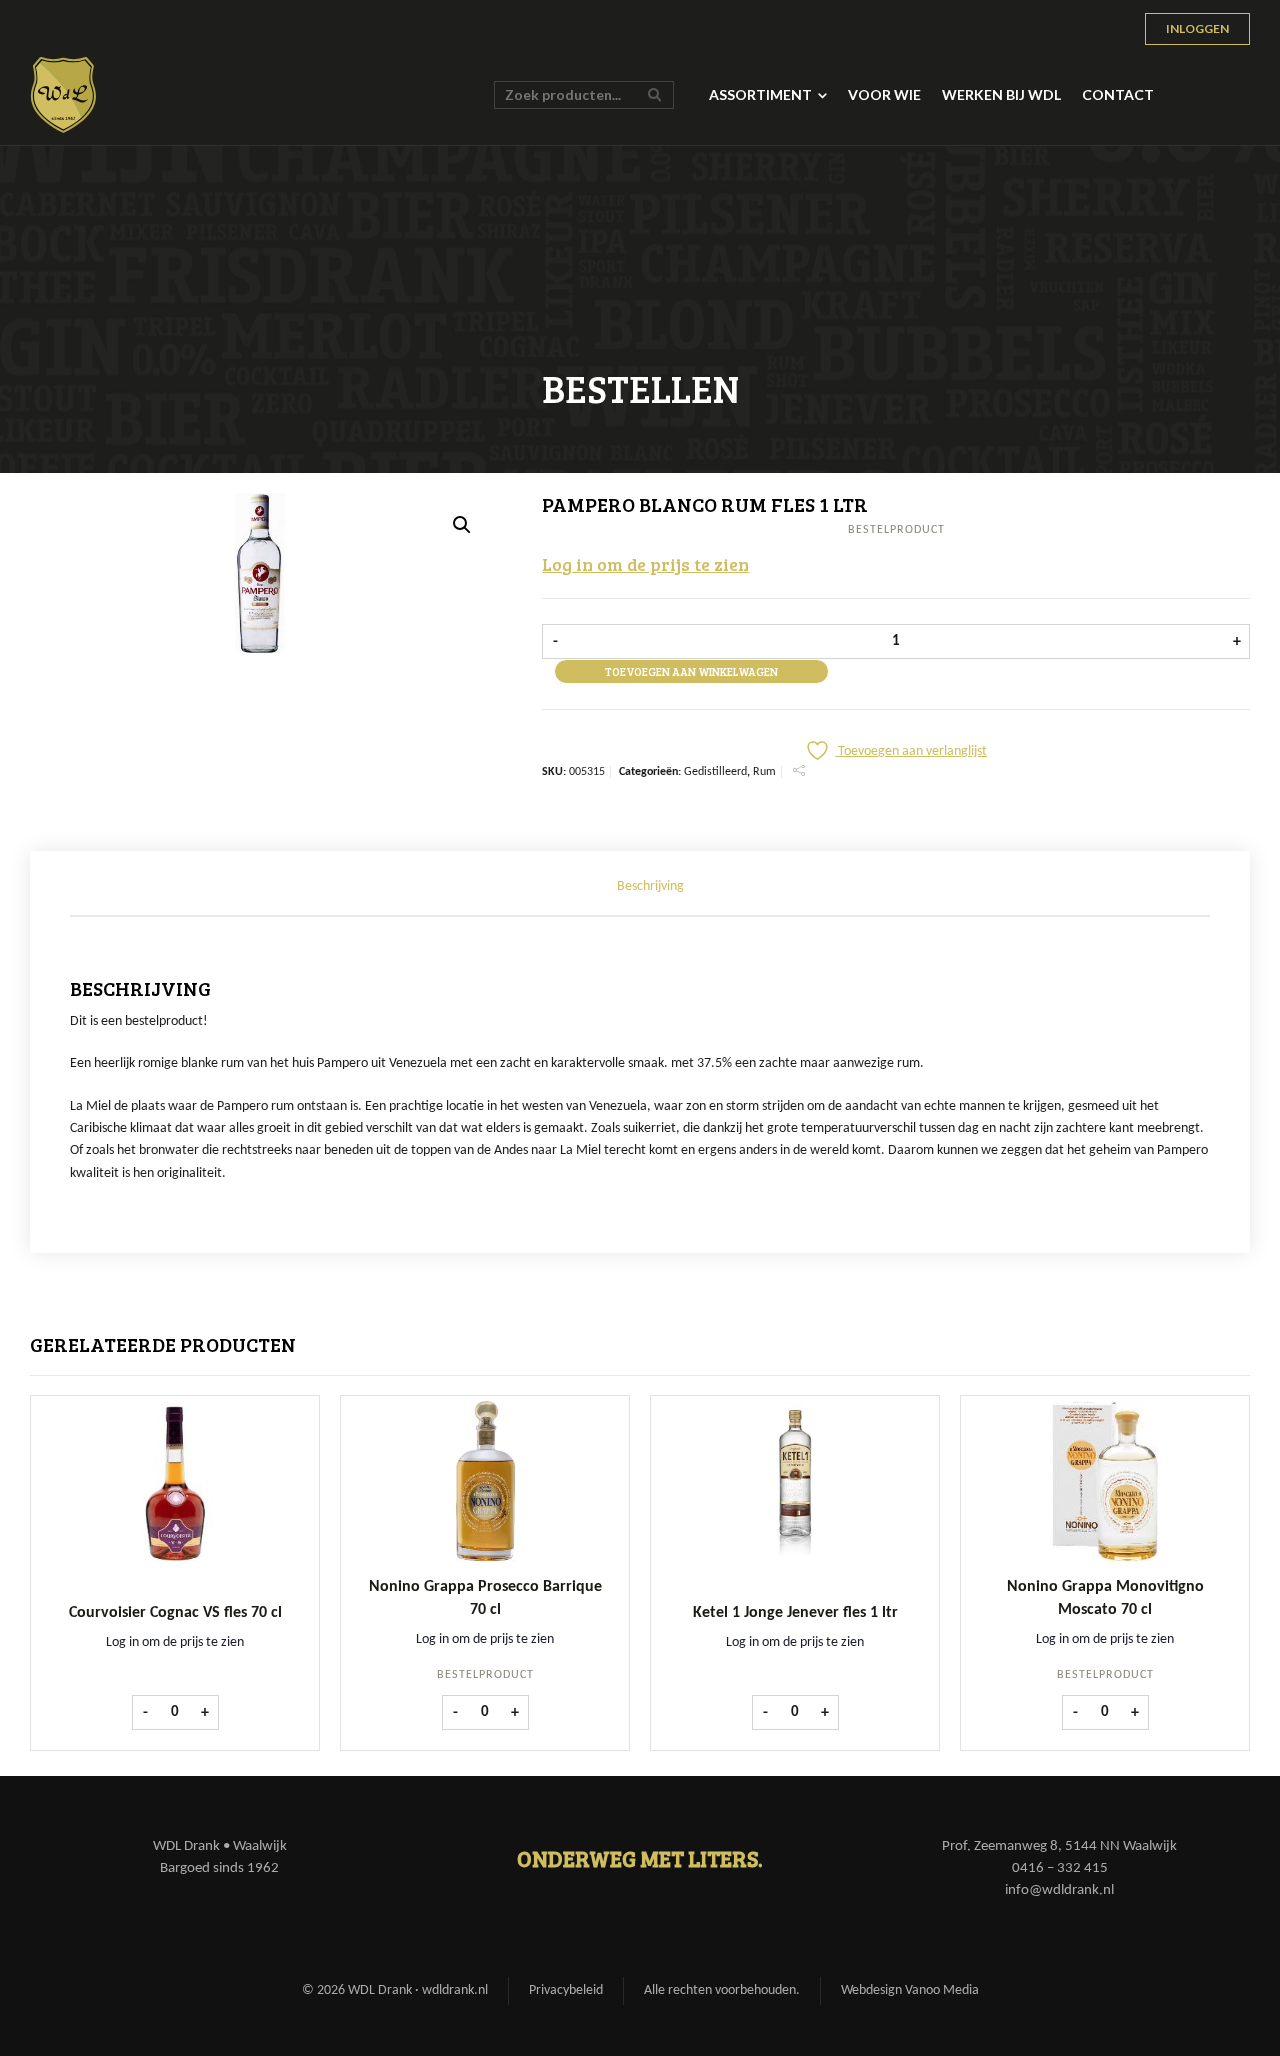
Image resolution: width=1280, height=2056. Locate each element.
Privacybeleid (566, 1990)
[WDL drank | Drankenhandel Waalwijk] (64, 95)
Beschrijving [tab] (650, 886)
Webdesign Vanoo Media (910, 1990)
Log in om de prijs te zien (645, 564)
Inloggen (1197, 28)
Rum (764, 772)
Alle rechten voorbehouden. (722, 1990)
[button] (462, 525)
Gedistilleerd (715, 772)
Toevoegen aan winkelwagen (691, 671)
